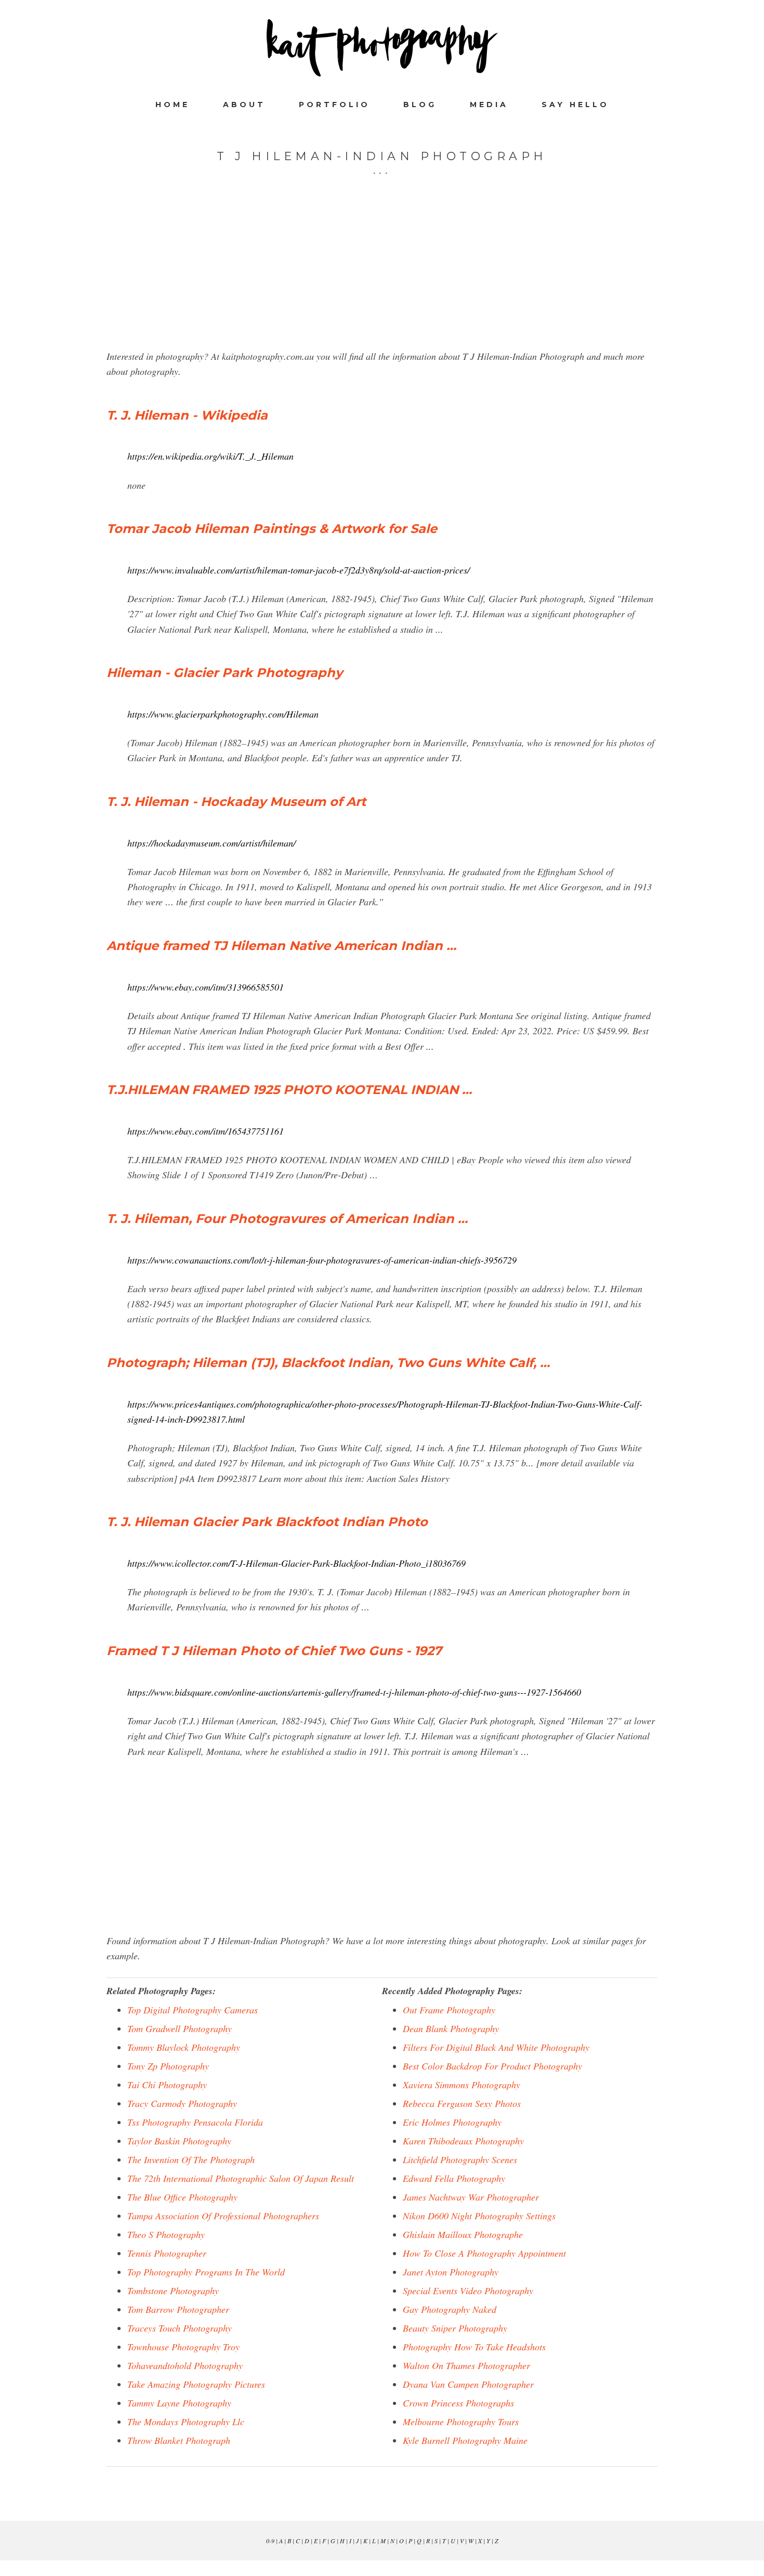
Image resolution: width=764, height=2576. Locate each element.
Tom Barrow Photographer (178, 2309)
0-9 (270, 2541)
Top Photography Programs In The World (206, 2272)
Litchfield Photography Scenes (460, 2159)
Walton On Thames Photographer (466, 2365)
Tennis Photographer (167, 2253)
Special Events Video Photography (468, 2291)
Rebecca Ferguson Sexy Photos (462, 2103)
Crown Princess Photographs (458, 2403)
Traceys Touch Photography (180, 2328)
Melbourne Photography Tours (461, 2422)
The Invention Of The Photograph (191, 2159)
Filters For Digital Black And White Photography (496, 2047)
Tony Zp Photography (168, 2066)
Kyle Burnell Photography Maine (465, 2440)
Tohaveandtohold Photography (185, 2365)
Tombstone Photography (173, 2291)
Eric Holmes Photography (452, 2122)
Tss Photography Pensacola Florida (195, 2122)
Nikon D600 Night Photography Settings (479, 2216)
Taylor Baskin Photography (179, 2141)
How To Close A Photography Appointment (484, 2253)
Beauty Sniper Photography (455, 2328)
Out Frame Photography (449, 2010)
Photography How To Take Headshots (474, 2347)
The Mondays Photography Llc (186, 2422)
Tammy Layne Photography (179, 2403)
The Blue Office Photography (182, 2197)
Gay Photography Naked (450, 2309)
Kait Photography (382, 48)
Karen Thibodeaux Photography (463, 2141)
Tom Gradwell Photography (180, 2028)
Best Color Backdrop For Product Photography (492, 2066)
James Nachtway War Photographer (471, 2197)
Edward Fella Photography (454, 2178)
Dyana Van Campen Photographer (468, 2384)
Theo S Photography (166, 2234)
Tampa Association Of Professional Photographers (223, 2216)
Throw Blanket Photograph (179, 2440)
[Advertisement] (382, 276)
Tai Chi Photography (167, 2085)
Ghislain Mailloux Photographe (463, 2234)
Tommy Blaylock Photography (184, 2047)
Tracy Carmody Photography (182, 2103)
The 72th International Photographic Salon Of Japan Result (241, 2178)
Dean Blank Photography (451, 2028)
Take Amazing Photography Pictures (196, 2384)
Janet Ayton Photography (451, 2272)
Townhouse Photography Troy (183, 2347)
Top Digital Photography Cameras (193, 2010)
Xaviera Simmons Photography (462, 2085)
